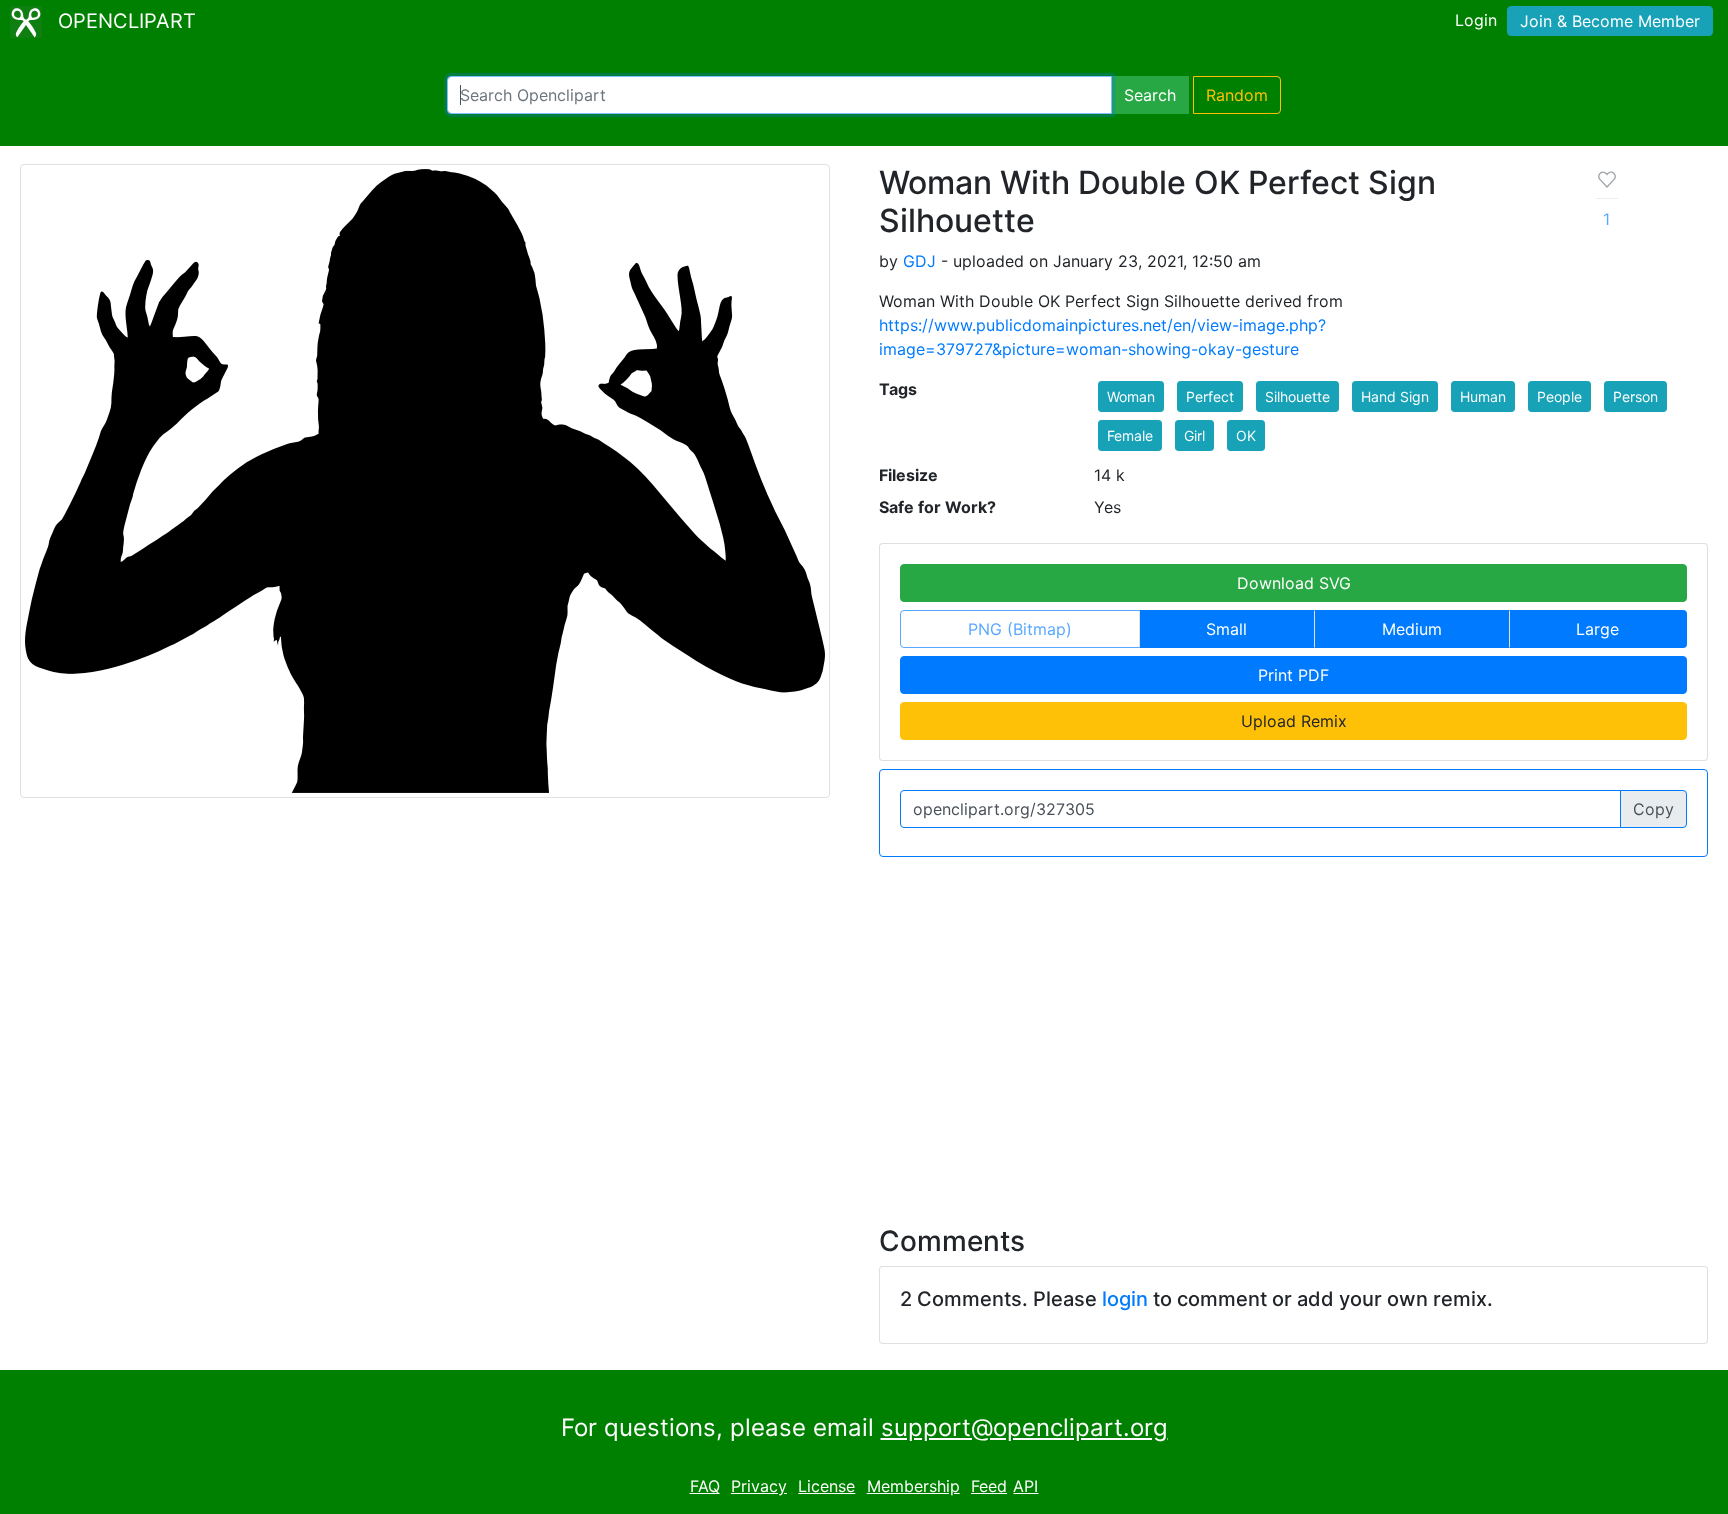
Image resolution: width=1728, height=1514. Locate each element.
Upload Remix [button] (1294, 721)
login (1125, 1299)
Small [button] (1226, 629)
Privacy (759, 1486)
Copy (1653, 809)
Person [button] (1635, 396)
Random (1237, 95)
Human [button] (1483, 396)
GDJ (919, 261)
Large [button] (1597, 629)
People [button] (1559, 396)
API (1025, 1486)
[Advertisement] (864, 1029)
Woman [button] (1131, 396)
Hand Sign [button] (1395, 396)
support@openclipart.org (1024, 1427)
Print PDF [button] (1293, 675)
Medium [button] (1412, 629)
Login (1476, 20)
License (826, 1486)
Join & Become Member (1610, 21)
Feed (989, 1486)
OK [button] (1246, 435)
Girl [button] (1194, 435)
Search (1150, 95)
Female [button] (1130, 435)
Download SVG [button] (1294, 583)
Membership (913, 1486)
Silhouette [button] (1297, 396)
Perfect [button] (1210, 396)
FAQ (705, 1486)
